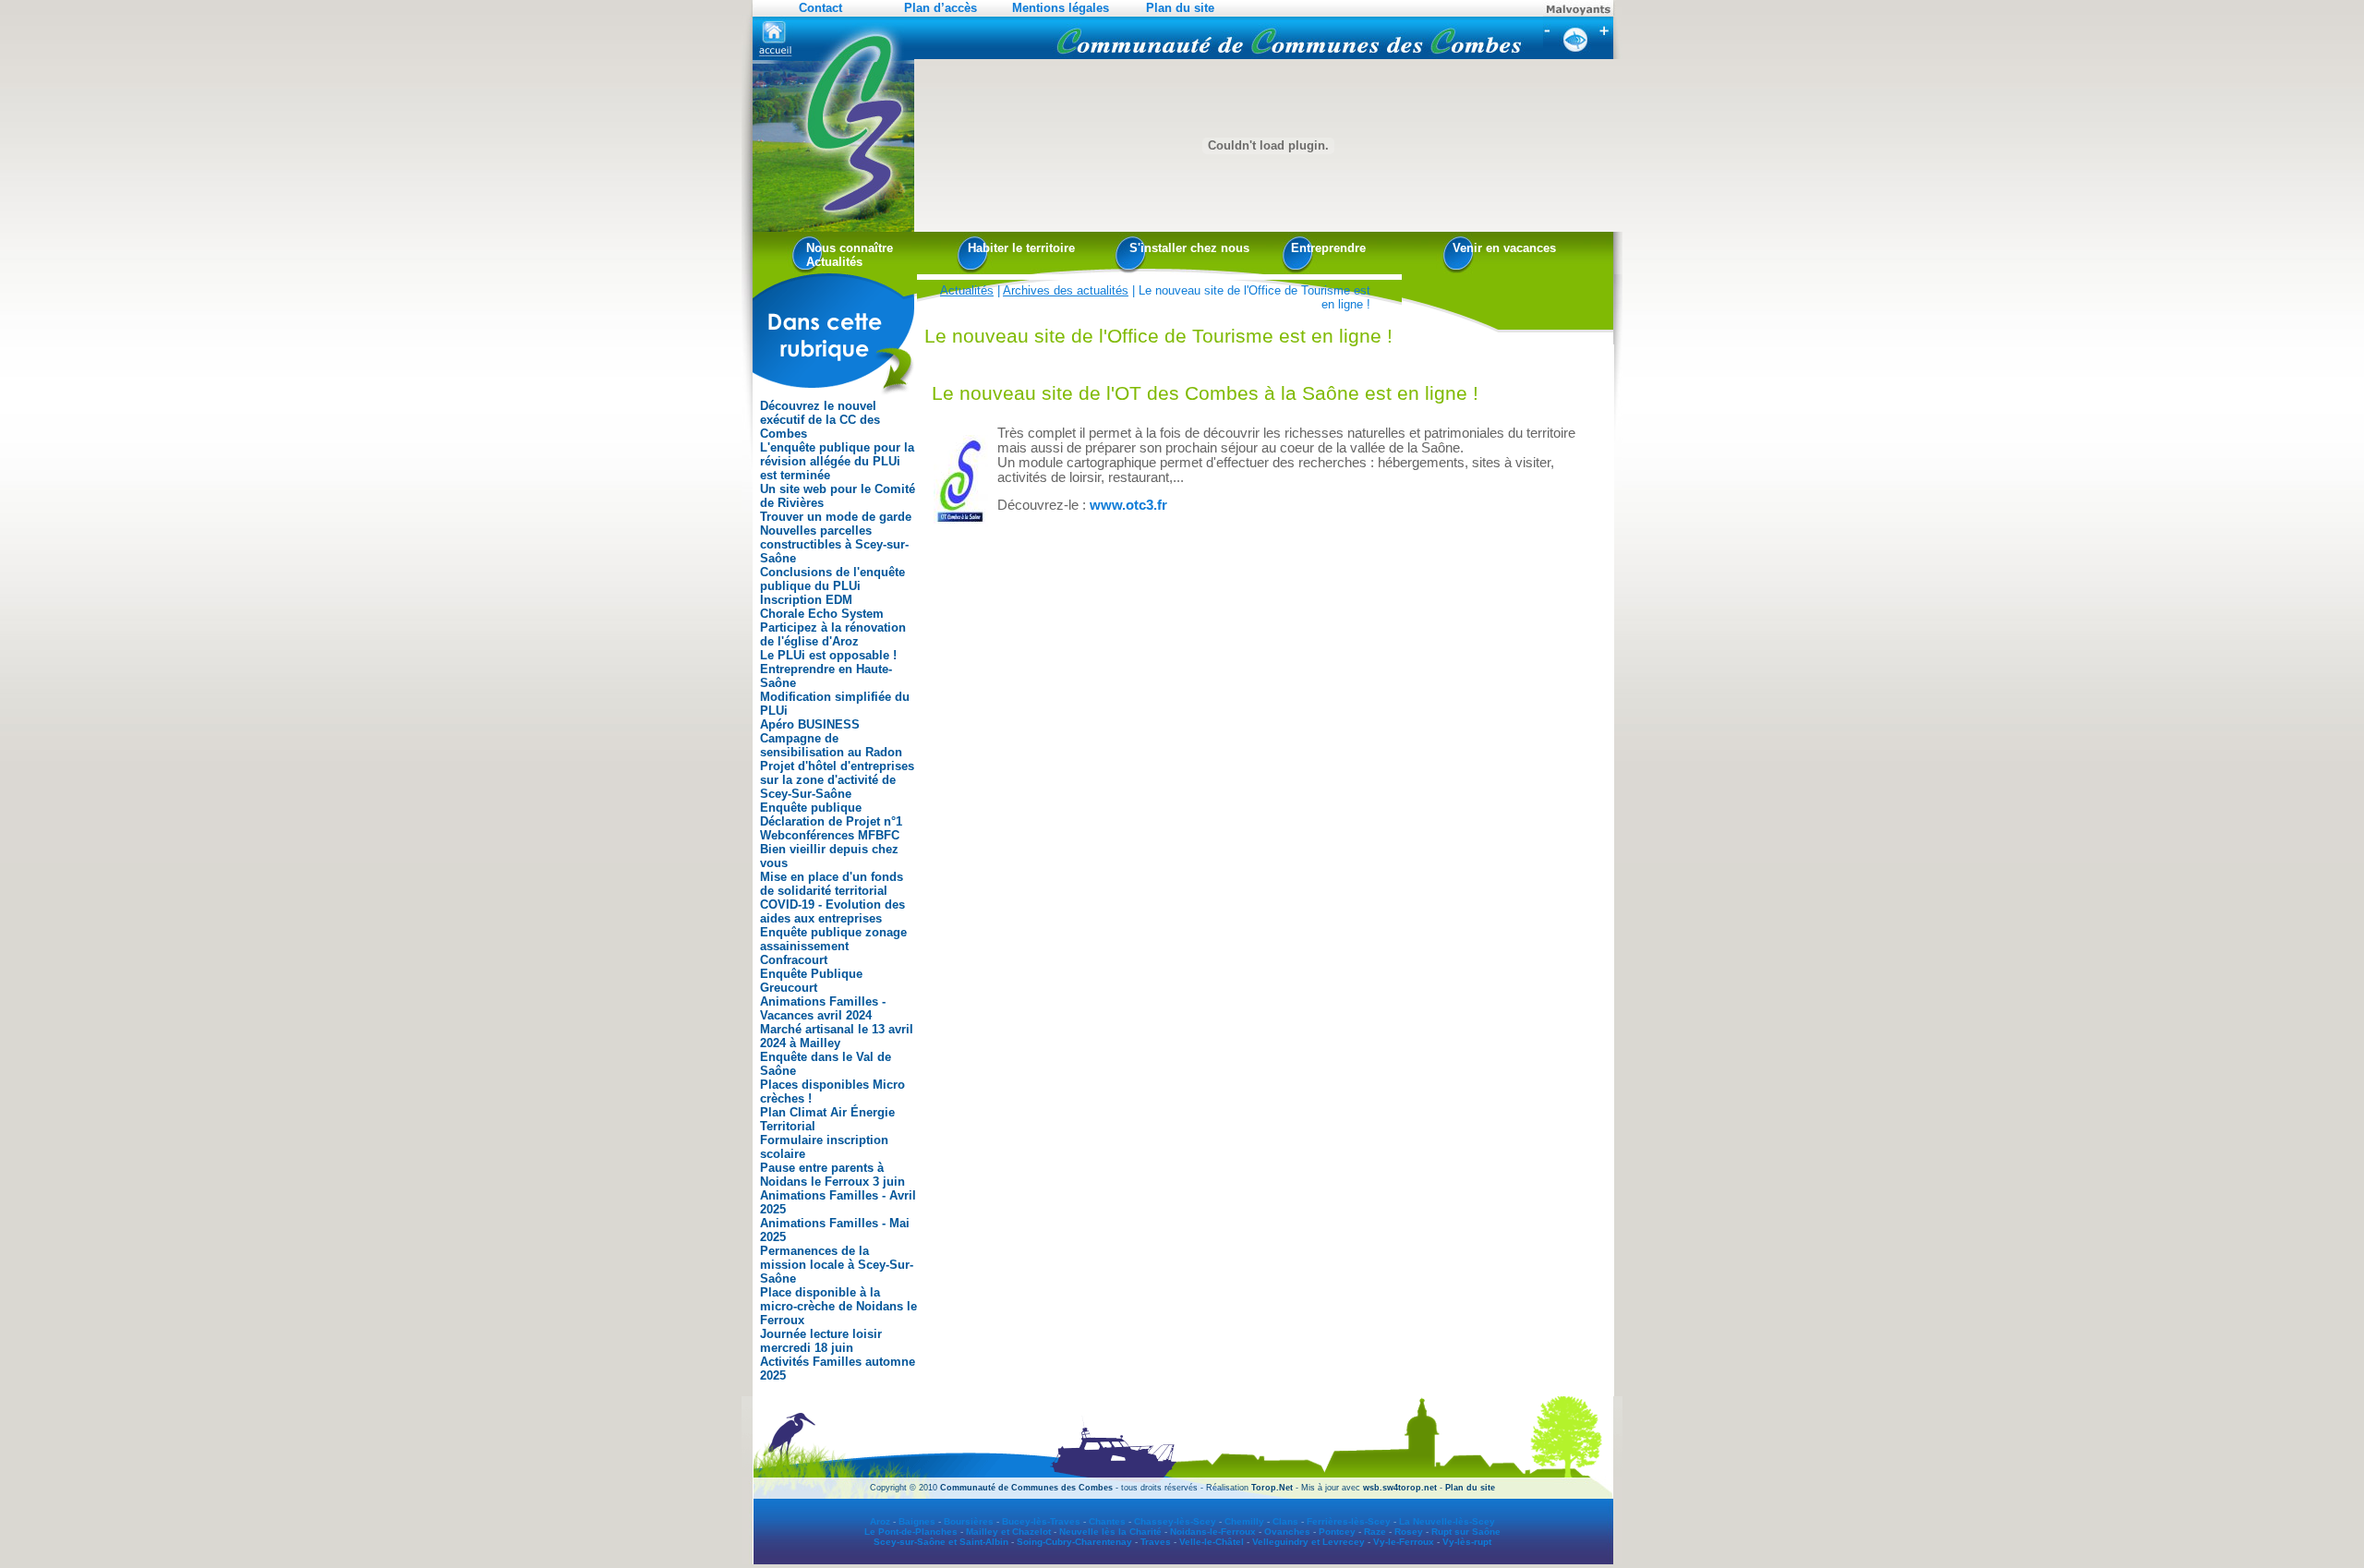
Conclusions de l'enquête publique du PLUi (832, 579)
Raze (1375, 1532)
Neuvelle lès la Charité (1110, 1532)
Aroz (880, 1521)
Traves (1156, 1542)
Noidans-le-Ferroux (1213, 1532)
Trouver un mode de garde (836, 517)
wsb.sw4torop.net (1400, 1488)
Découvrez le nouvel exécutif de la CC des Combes (820, 420)
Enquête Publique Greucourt (811, 981)
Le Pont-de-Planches (911, 1532)
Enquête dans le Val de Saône (826, 1064)
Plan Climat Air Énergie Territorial (827, 1119)
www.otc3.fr (1128, 505)
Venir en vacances (1504, 248)
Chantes (1107, 1521)
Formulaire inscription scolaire (824, 1147)
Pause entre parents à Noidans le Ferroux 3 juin (832, 1175)
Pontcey (1337, 1532)
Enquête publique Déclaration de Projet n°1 (831, 814)
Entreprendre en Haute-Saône (826, 676)
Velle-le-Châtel (1212, 1542)
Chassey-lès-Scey (1175, 1521)
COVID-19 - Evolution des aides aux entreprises (832, 911)
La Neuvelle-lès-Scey (1447, 1521)
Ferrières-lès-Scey (1349, 1521)
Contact (820, 8)
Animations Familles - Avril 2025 (838, 1202)
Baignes (917, 1521)
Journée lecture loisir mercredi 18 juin (821, 1341)
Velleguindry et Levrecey (1309, 1542)
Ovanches (1287, 1532)
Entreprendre (1328, 248)
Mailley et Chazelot (1008, 1532)
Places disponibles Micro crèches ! (832, 1092)
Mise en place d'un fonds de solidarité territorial (832, 884)
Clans (1285, 1521)
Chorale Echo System (822, 614)
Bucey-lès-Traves (1041, 1521)
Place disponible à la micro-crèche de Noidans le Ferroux (838, 1306)
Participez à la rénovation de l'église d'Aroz (833, 634)
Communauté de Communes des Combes (1026, 1488)
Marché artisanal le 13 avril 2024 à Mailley (837, 1036)
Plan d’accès (941, 8)
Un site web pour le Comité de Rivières (838, 496)
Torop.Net (1272, 1488)
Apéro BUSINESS (810, 724)
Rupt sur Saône (1466, 1532)
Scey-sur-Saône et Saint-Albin (941, 1542)
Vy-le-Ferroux (1404, 1542)
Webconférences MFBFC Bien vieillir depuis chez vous (830, 849)
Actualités (834, 262)
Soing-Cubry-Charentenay (1074, 1542)
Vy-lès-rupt (1467, 1542)
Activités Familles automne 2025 (838, 1369)
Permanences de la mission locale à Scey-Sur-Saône (837, 1265)
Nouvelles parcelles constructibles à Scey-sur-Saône (834, 544)
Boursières (969, 1521)
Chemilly (1244, 1521)
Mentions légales (1061, 8)
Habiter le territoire (1021, 248)
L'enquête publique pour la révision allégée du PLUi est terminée (837, 461)
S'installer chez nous (1189, 248)
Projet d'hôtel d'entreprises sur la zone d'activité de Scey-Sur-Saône (837, 780)
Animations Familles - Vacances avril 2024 (823, 1008)
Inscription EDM (806, 600)
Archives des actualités (1066, 290)
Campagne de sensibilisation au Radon (831, 745)
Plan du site (1180, 8)
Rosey (1409, 1532)
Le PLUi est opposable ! (828, 655)
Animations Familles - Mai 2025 (835, 1230)
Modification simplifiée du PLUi (835, 704)
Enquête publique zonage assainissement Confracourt (833, 946)
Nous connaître (850, 248)
